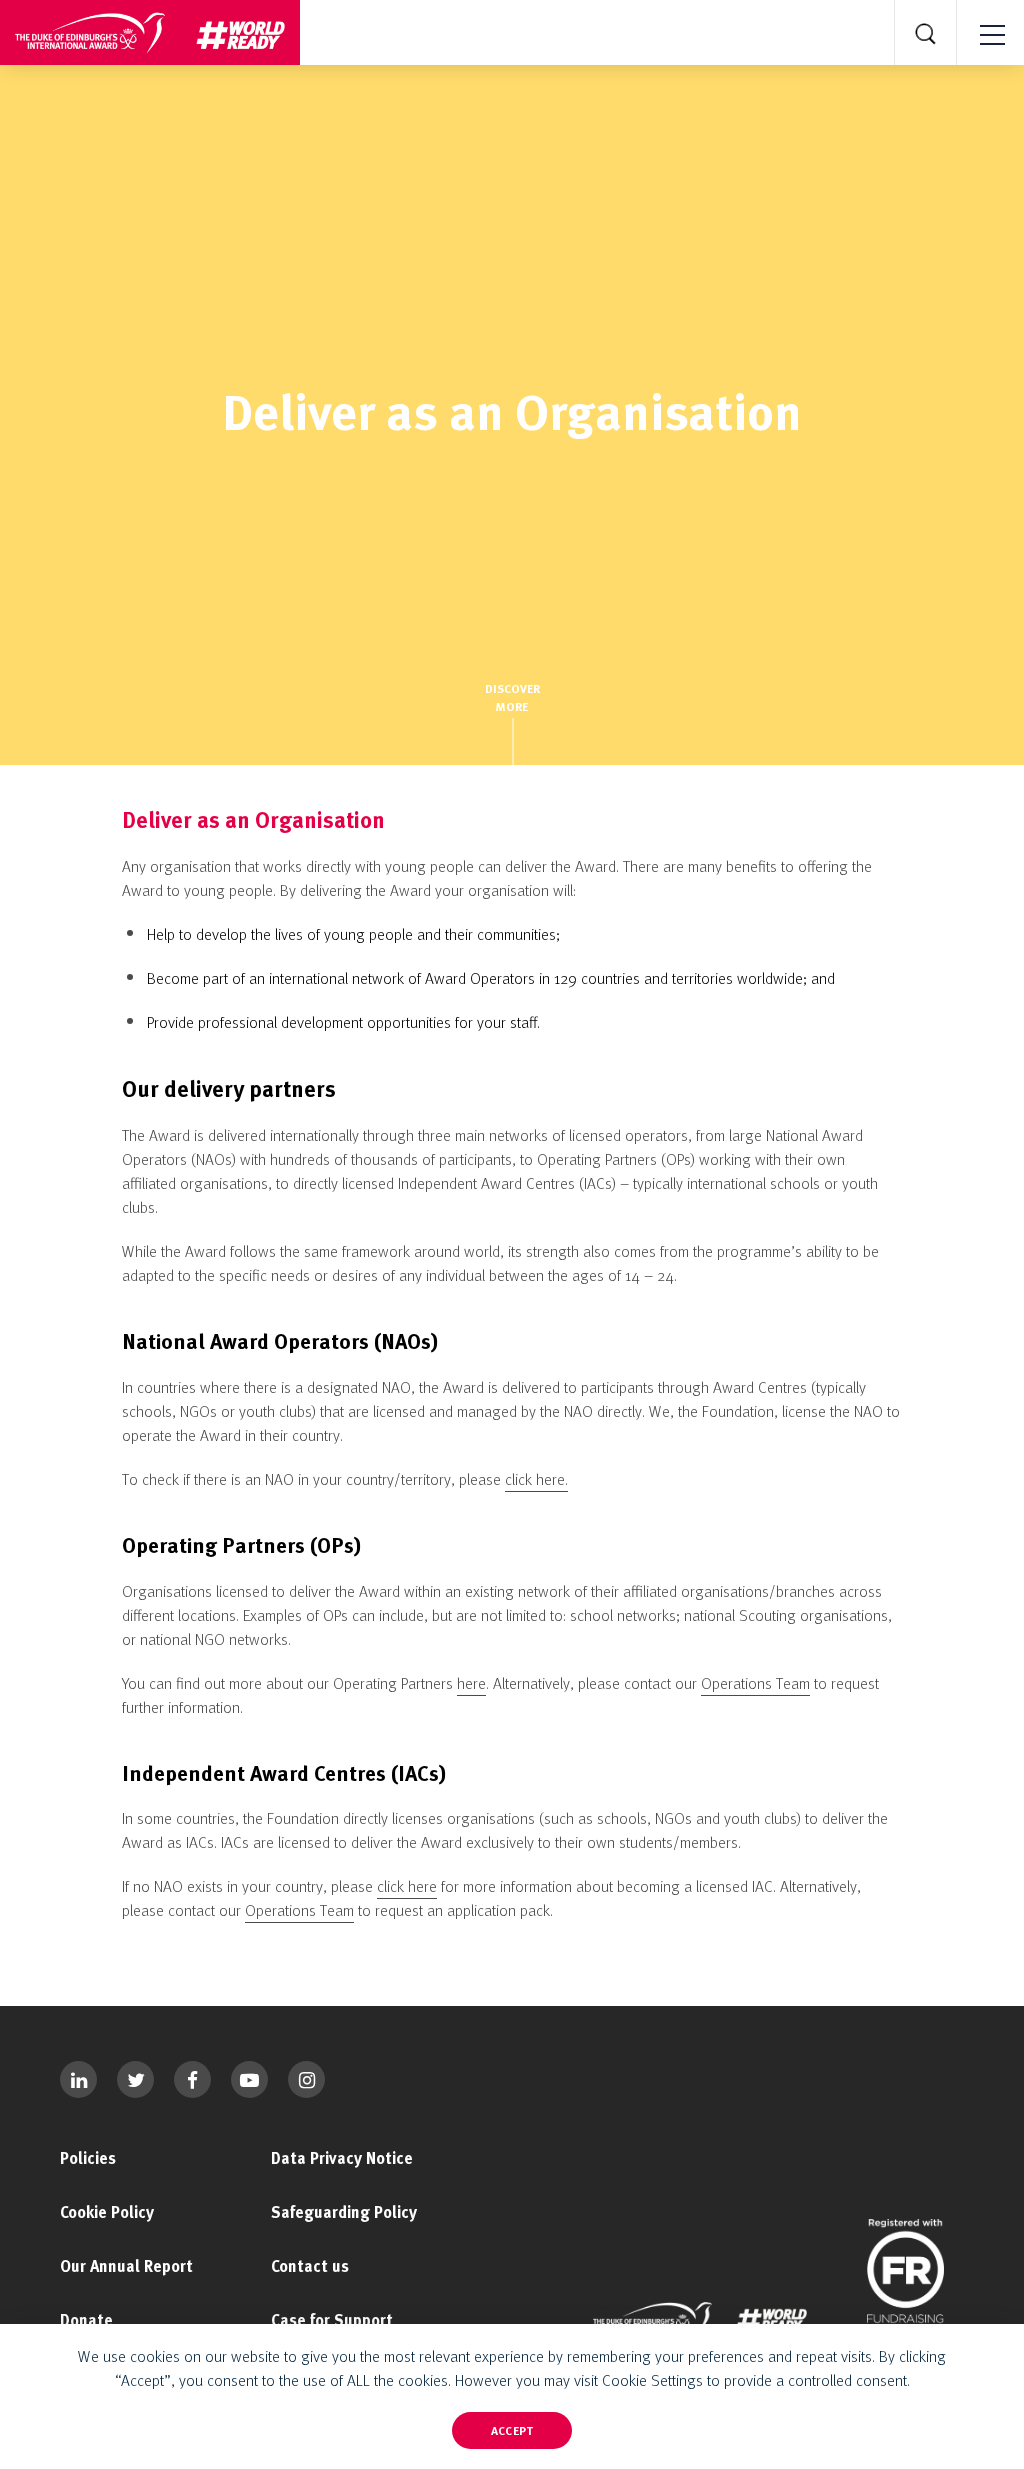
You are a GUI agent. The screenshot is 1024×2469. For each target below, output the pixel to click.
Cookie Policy (107, 2212)
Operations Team (755, 1683)
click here (407, 1886)
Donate (86, 2320)
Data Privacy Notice (342, 2158)
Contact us (310, 2266)
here (471, 1683)
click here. (536, 1479)
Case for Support (332, 2320)
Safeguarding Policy (344, 2212)
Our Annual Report (126, 2266)
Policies (88, 2158)
